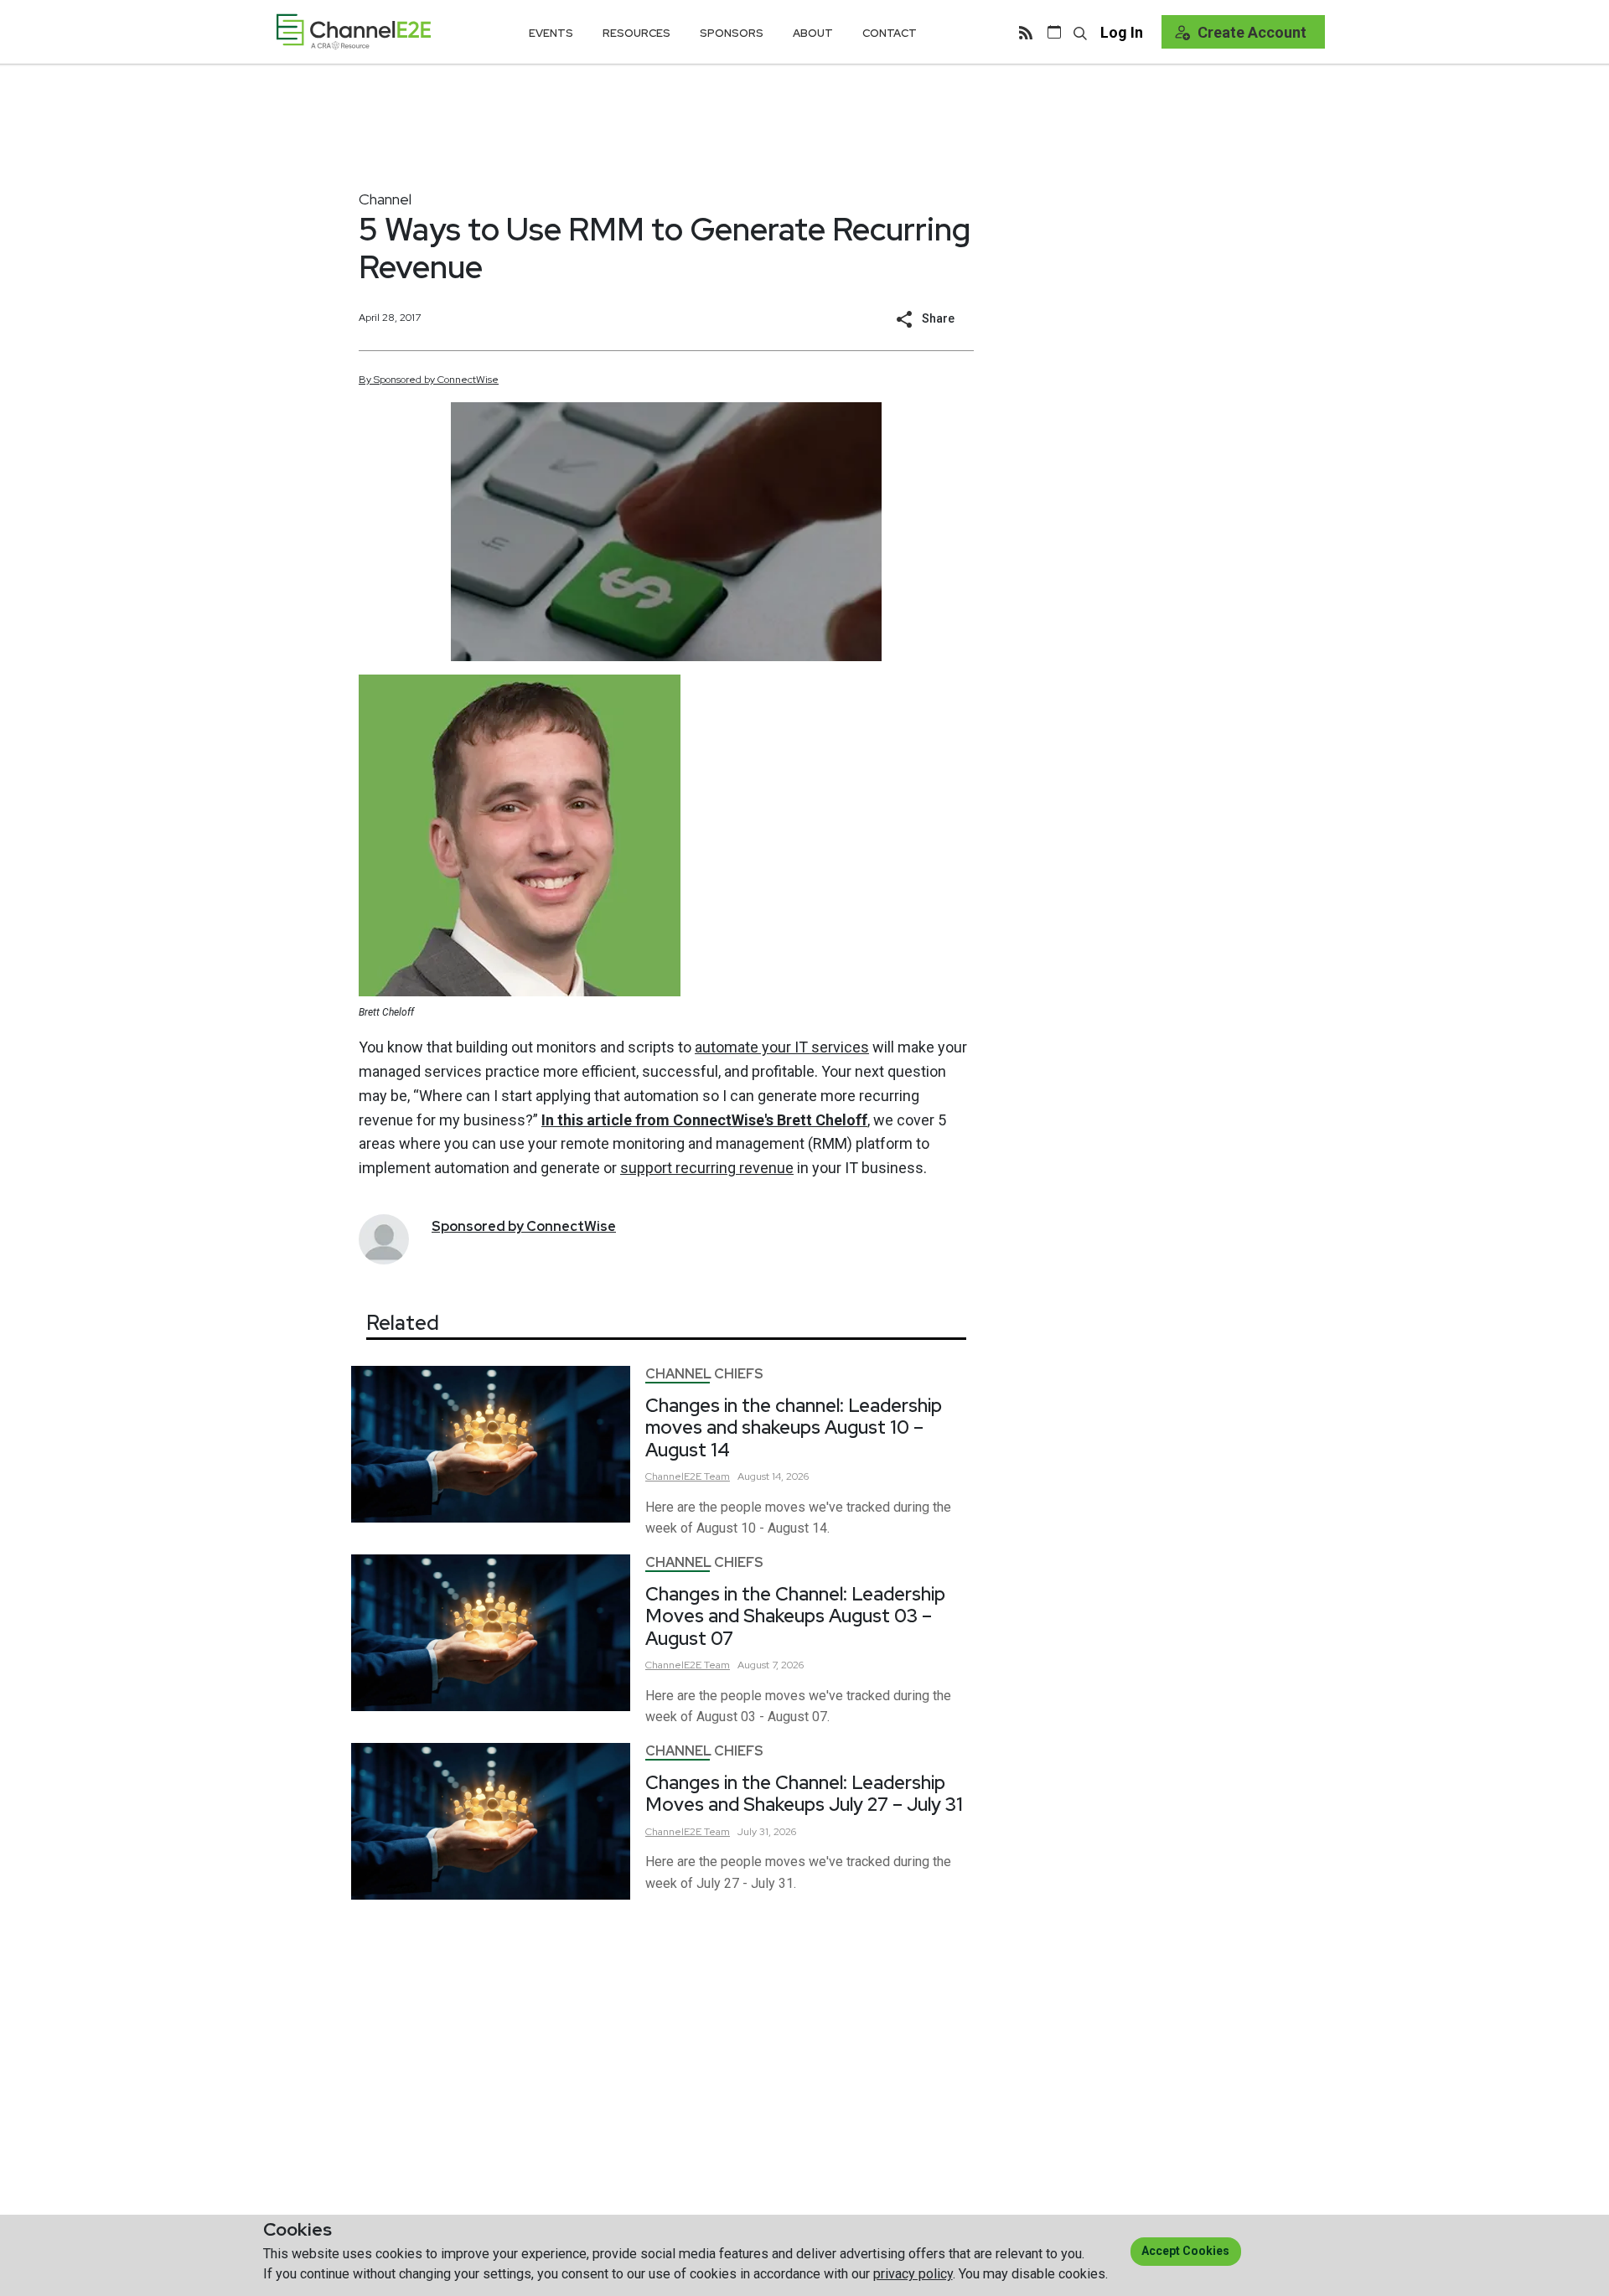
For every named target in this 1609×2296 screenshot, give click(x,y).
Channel (385, 199)
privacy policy (913, 2274)
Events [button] (551, 33)
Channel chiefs (704, 1374)
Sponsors (732, 33)
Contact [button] (890, 33)
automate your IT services (782, 1047)
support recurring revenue (707, 1168)
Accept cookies (1185, 2251)
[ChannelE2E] (354, 31)
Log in (1122, 32)
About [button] (813, 33)
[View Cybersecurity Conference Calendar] (1054, 32)
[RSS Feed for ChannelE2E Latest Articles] (1026, 32)
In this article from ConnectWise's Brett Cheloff (704, 1120)
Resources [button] (636, 33)
